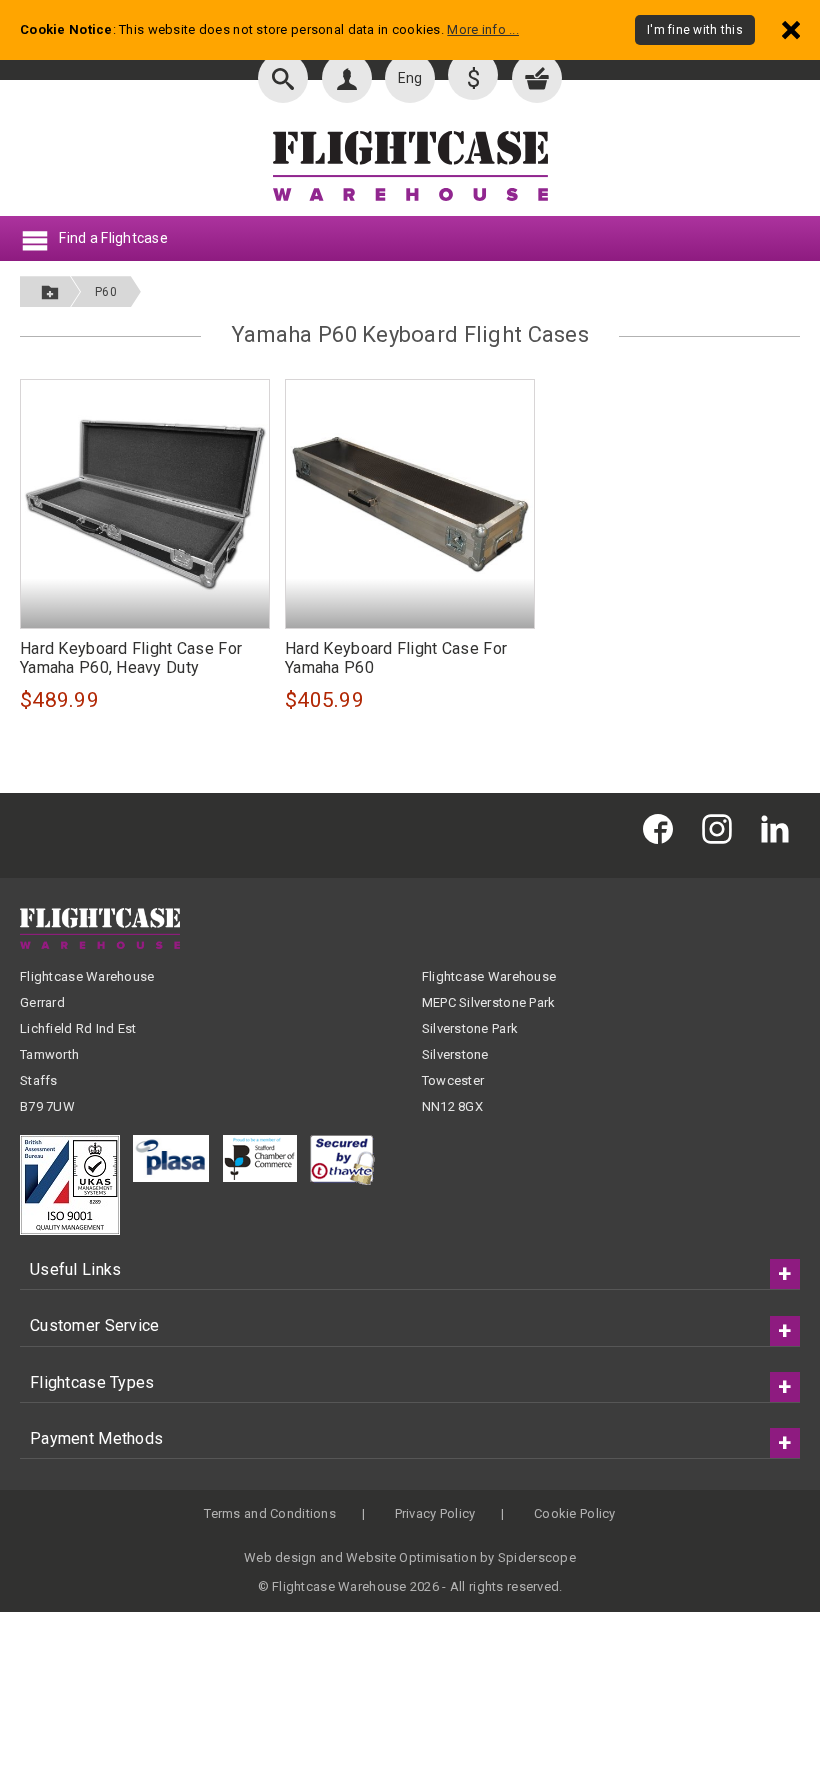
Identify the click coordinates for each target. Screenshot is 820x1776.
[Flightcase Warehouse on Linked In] (780, 827)
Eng (410, 78)
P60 (106, 292)
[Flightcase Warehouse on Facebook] (663, 827)
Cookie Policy (575, 1513)
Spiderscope (537, 1557)
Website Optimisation (411, 1557)
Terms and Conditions (270, 1513)
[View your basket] (537, 78)
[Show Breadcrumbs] (50, 291)
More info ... (483, 29)
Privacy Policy (435, 1513)
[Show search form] (283, 78)
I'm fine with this (695, 30)
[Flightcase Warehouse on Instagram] (722, 827)
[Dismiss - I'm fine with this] (791, 29)
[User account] (347, 78)
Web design (280, 1557)
